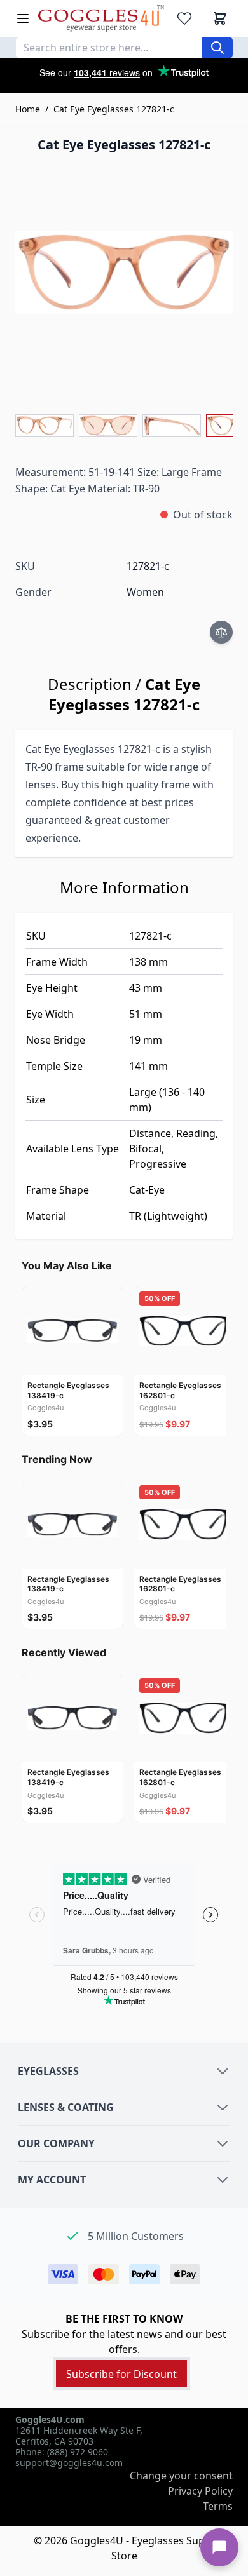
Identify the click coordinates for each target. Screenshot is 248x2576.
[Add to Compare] (221, 632)
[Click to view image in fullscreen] (124, 273)
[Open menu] (23, 18)
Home (28, 109)
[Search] (217, 48)
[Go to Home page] (101, 18)
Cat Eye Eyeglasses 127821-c (114, 109)
